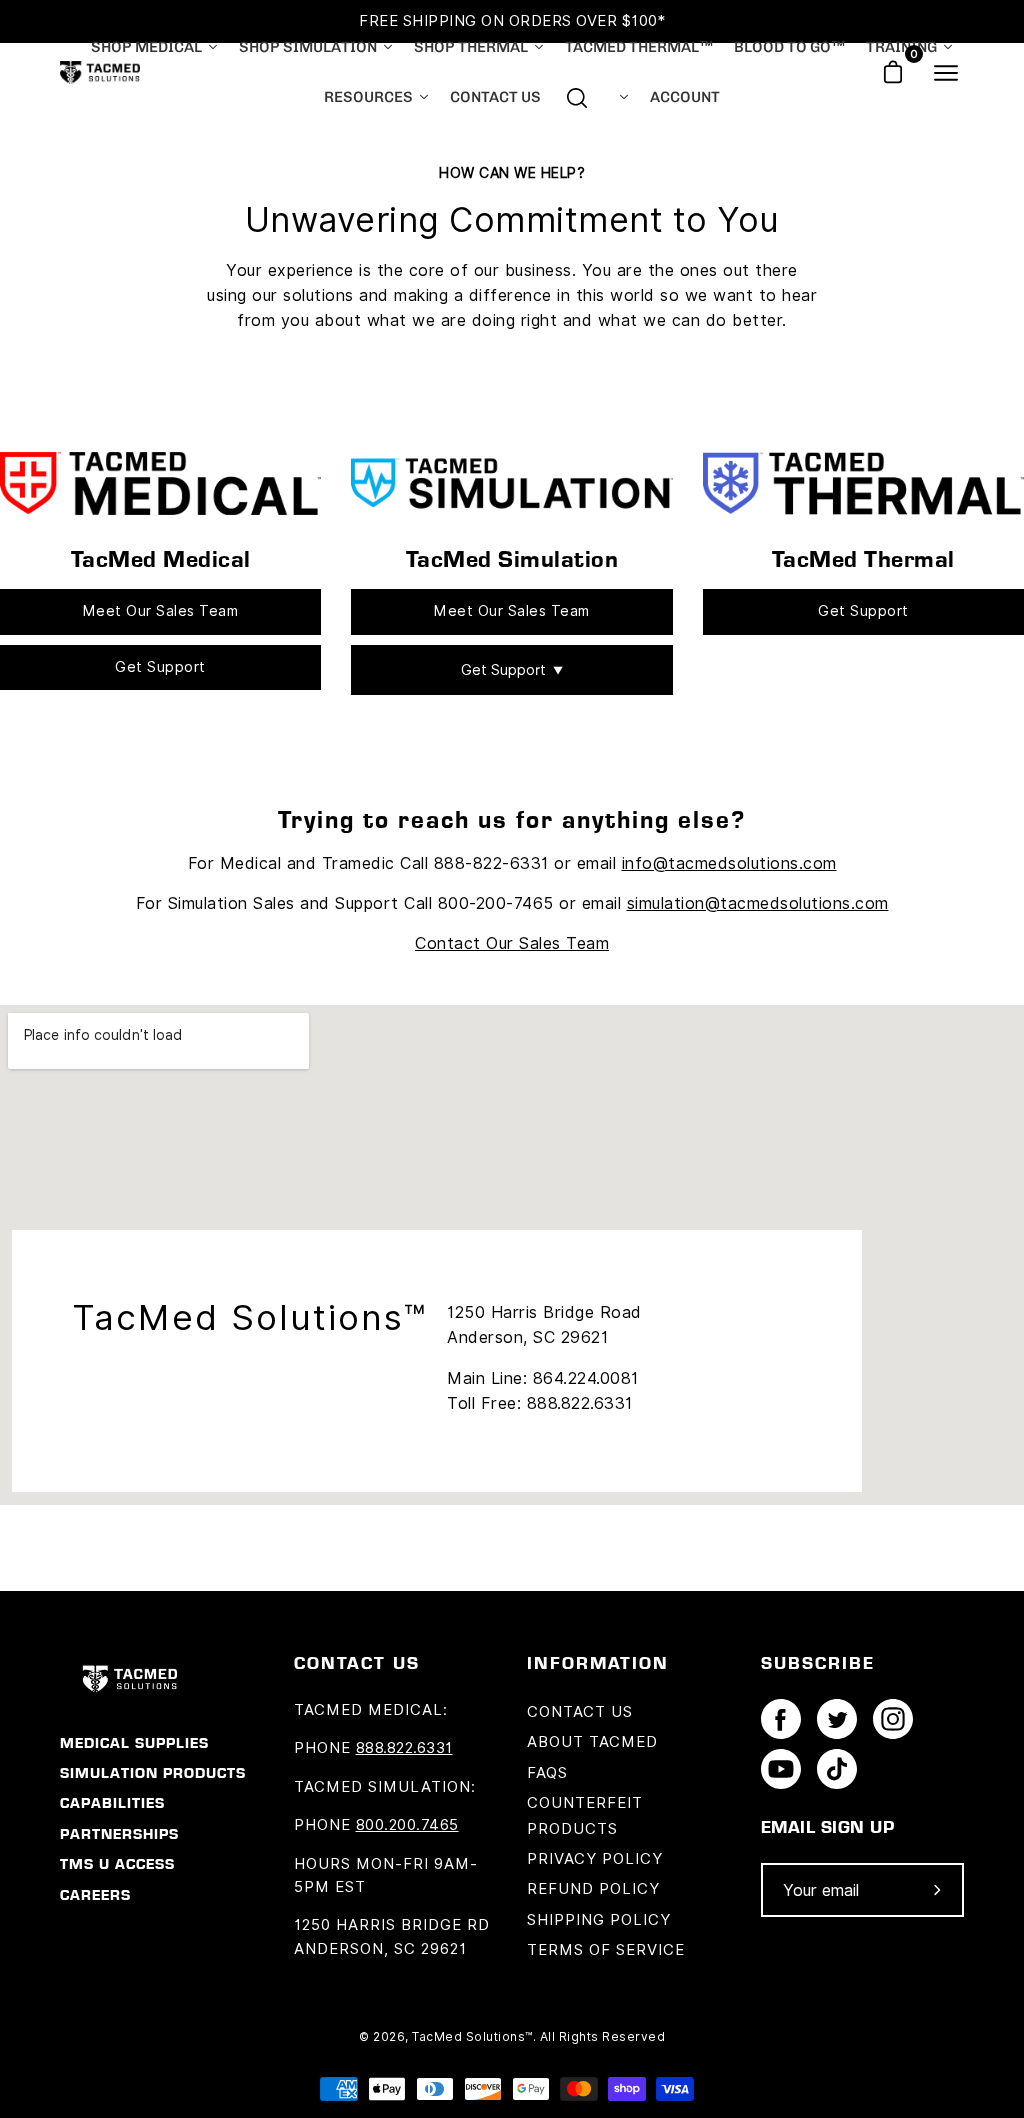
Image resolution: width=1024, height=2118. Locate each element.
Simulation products (153, 1773)
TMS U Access (117, 1864)
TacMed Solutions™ (472, 2036)
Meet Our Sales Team (161, 611)
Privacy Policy (595, 1859)
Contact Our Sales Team (512, 943)
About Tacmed (592, 1742)
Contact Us (580, 1712)
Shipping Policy (599, 1920)
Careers (95, 1895)
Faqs (547, 1773)
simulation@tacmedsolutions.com (758, 903)
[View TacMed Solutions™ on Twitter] (837, 1724)
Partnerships (119, 1834)
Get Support (160, 667)
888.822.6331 (404, 1748)
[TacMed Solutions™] (100, 72)
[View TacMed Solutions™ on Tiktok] (837, 1774)
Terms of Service (606, 1950)
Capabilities (112, 1803)
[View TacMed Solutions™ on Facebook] (781, 1724)
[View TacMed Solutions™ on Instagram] (893, 1724)
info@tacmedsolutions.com (729, 863)
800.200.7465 (407, 1825)
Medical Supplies (134, 1743)
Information (598, 1662)
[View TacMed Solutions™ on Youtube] (781, 1774)
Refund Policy (593, 1889)
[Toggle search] (577, 98)
